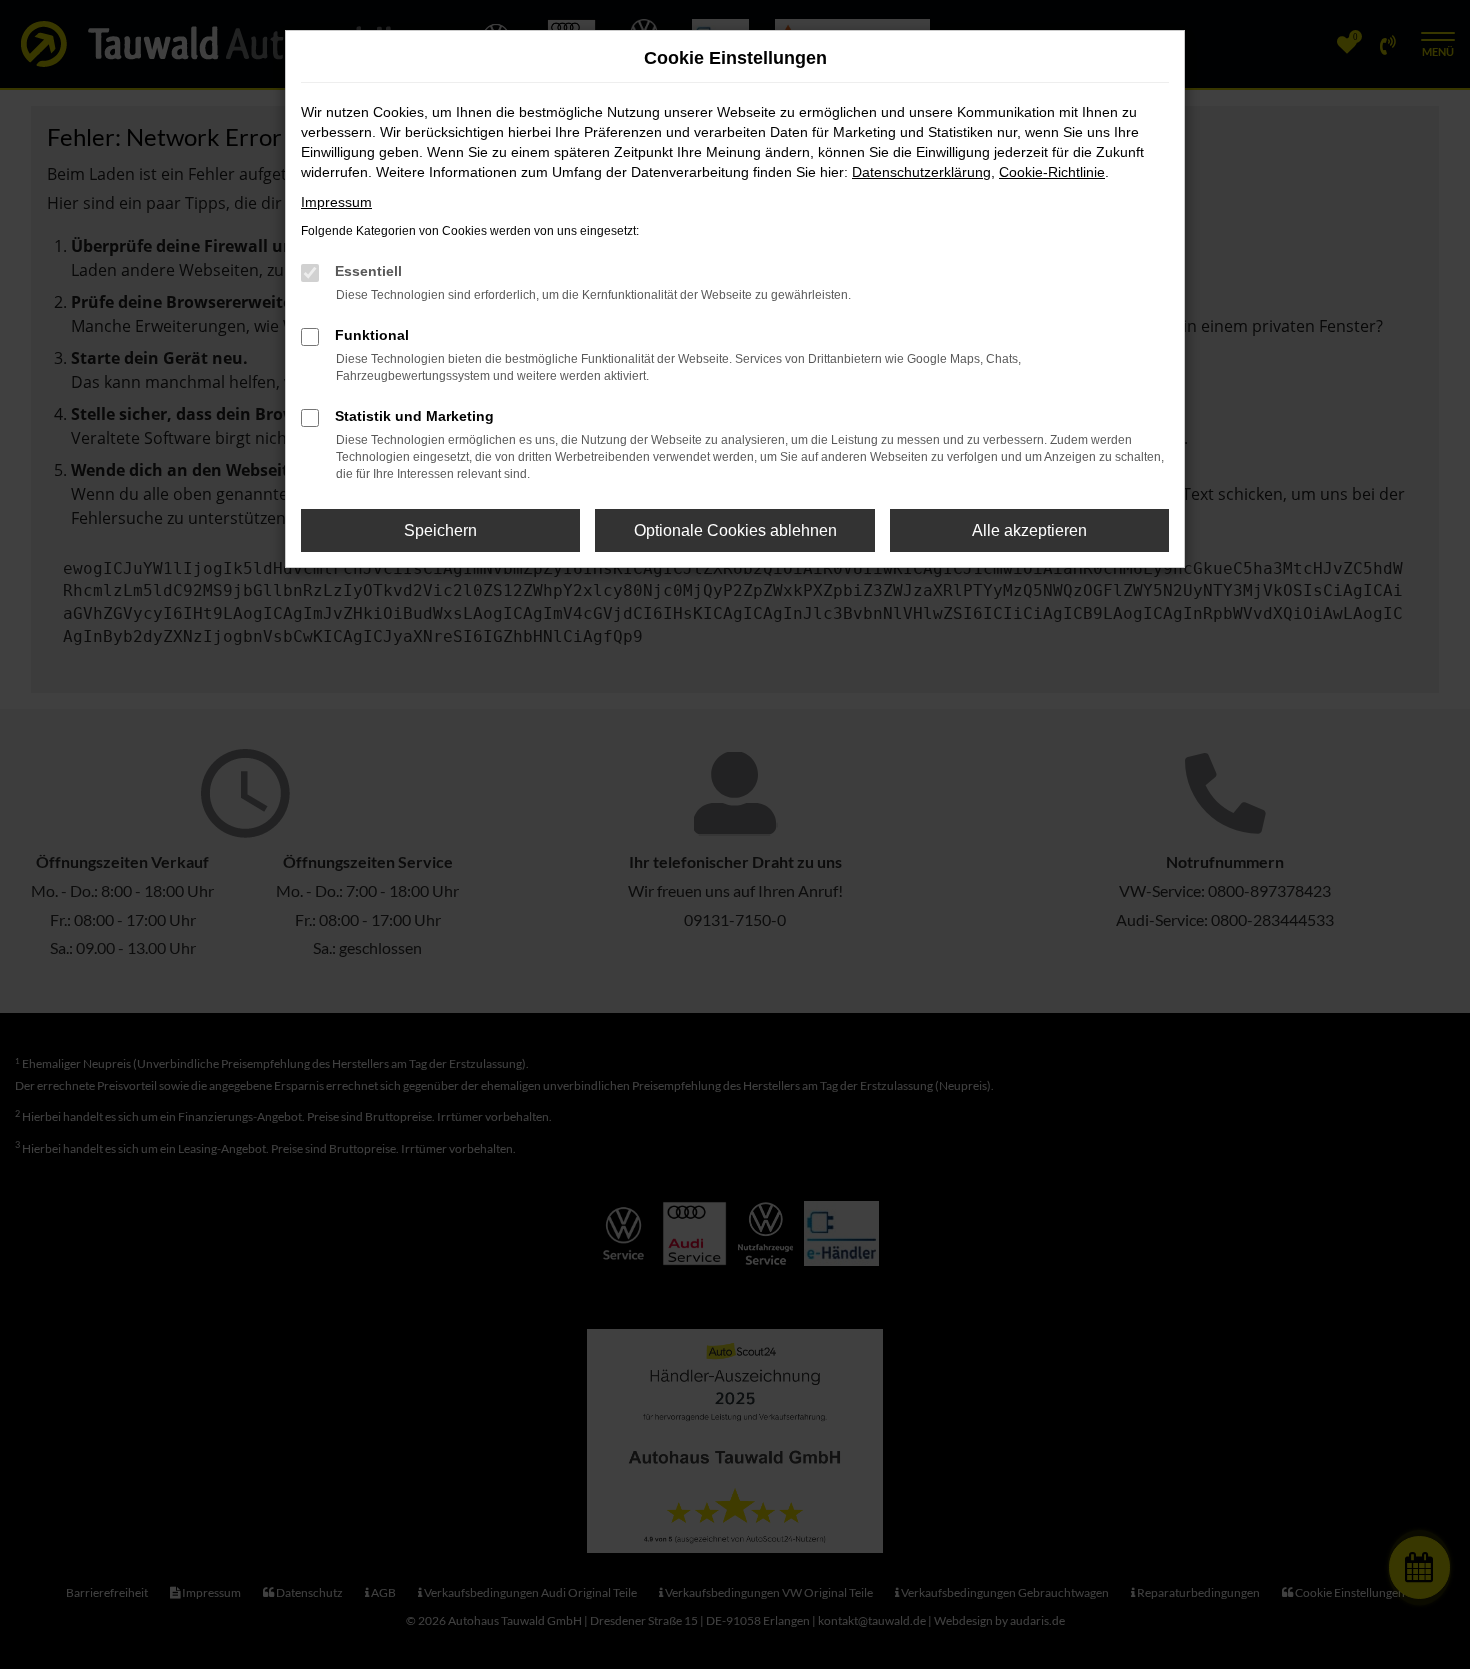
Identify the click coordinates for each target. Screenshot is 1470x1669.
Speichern (440, 530)
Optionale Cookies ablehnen (735, 530)
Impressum (336, 202)
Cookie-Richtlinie (1052, 172)
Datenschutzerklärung (921, 172)
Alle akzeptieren (1029, 530)
